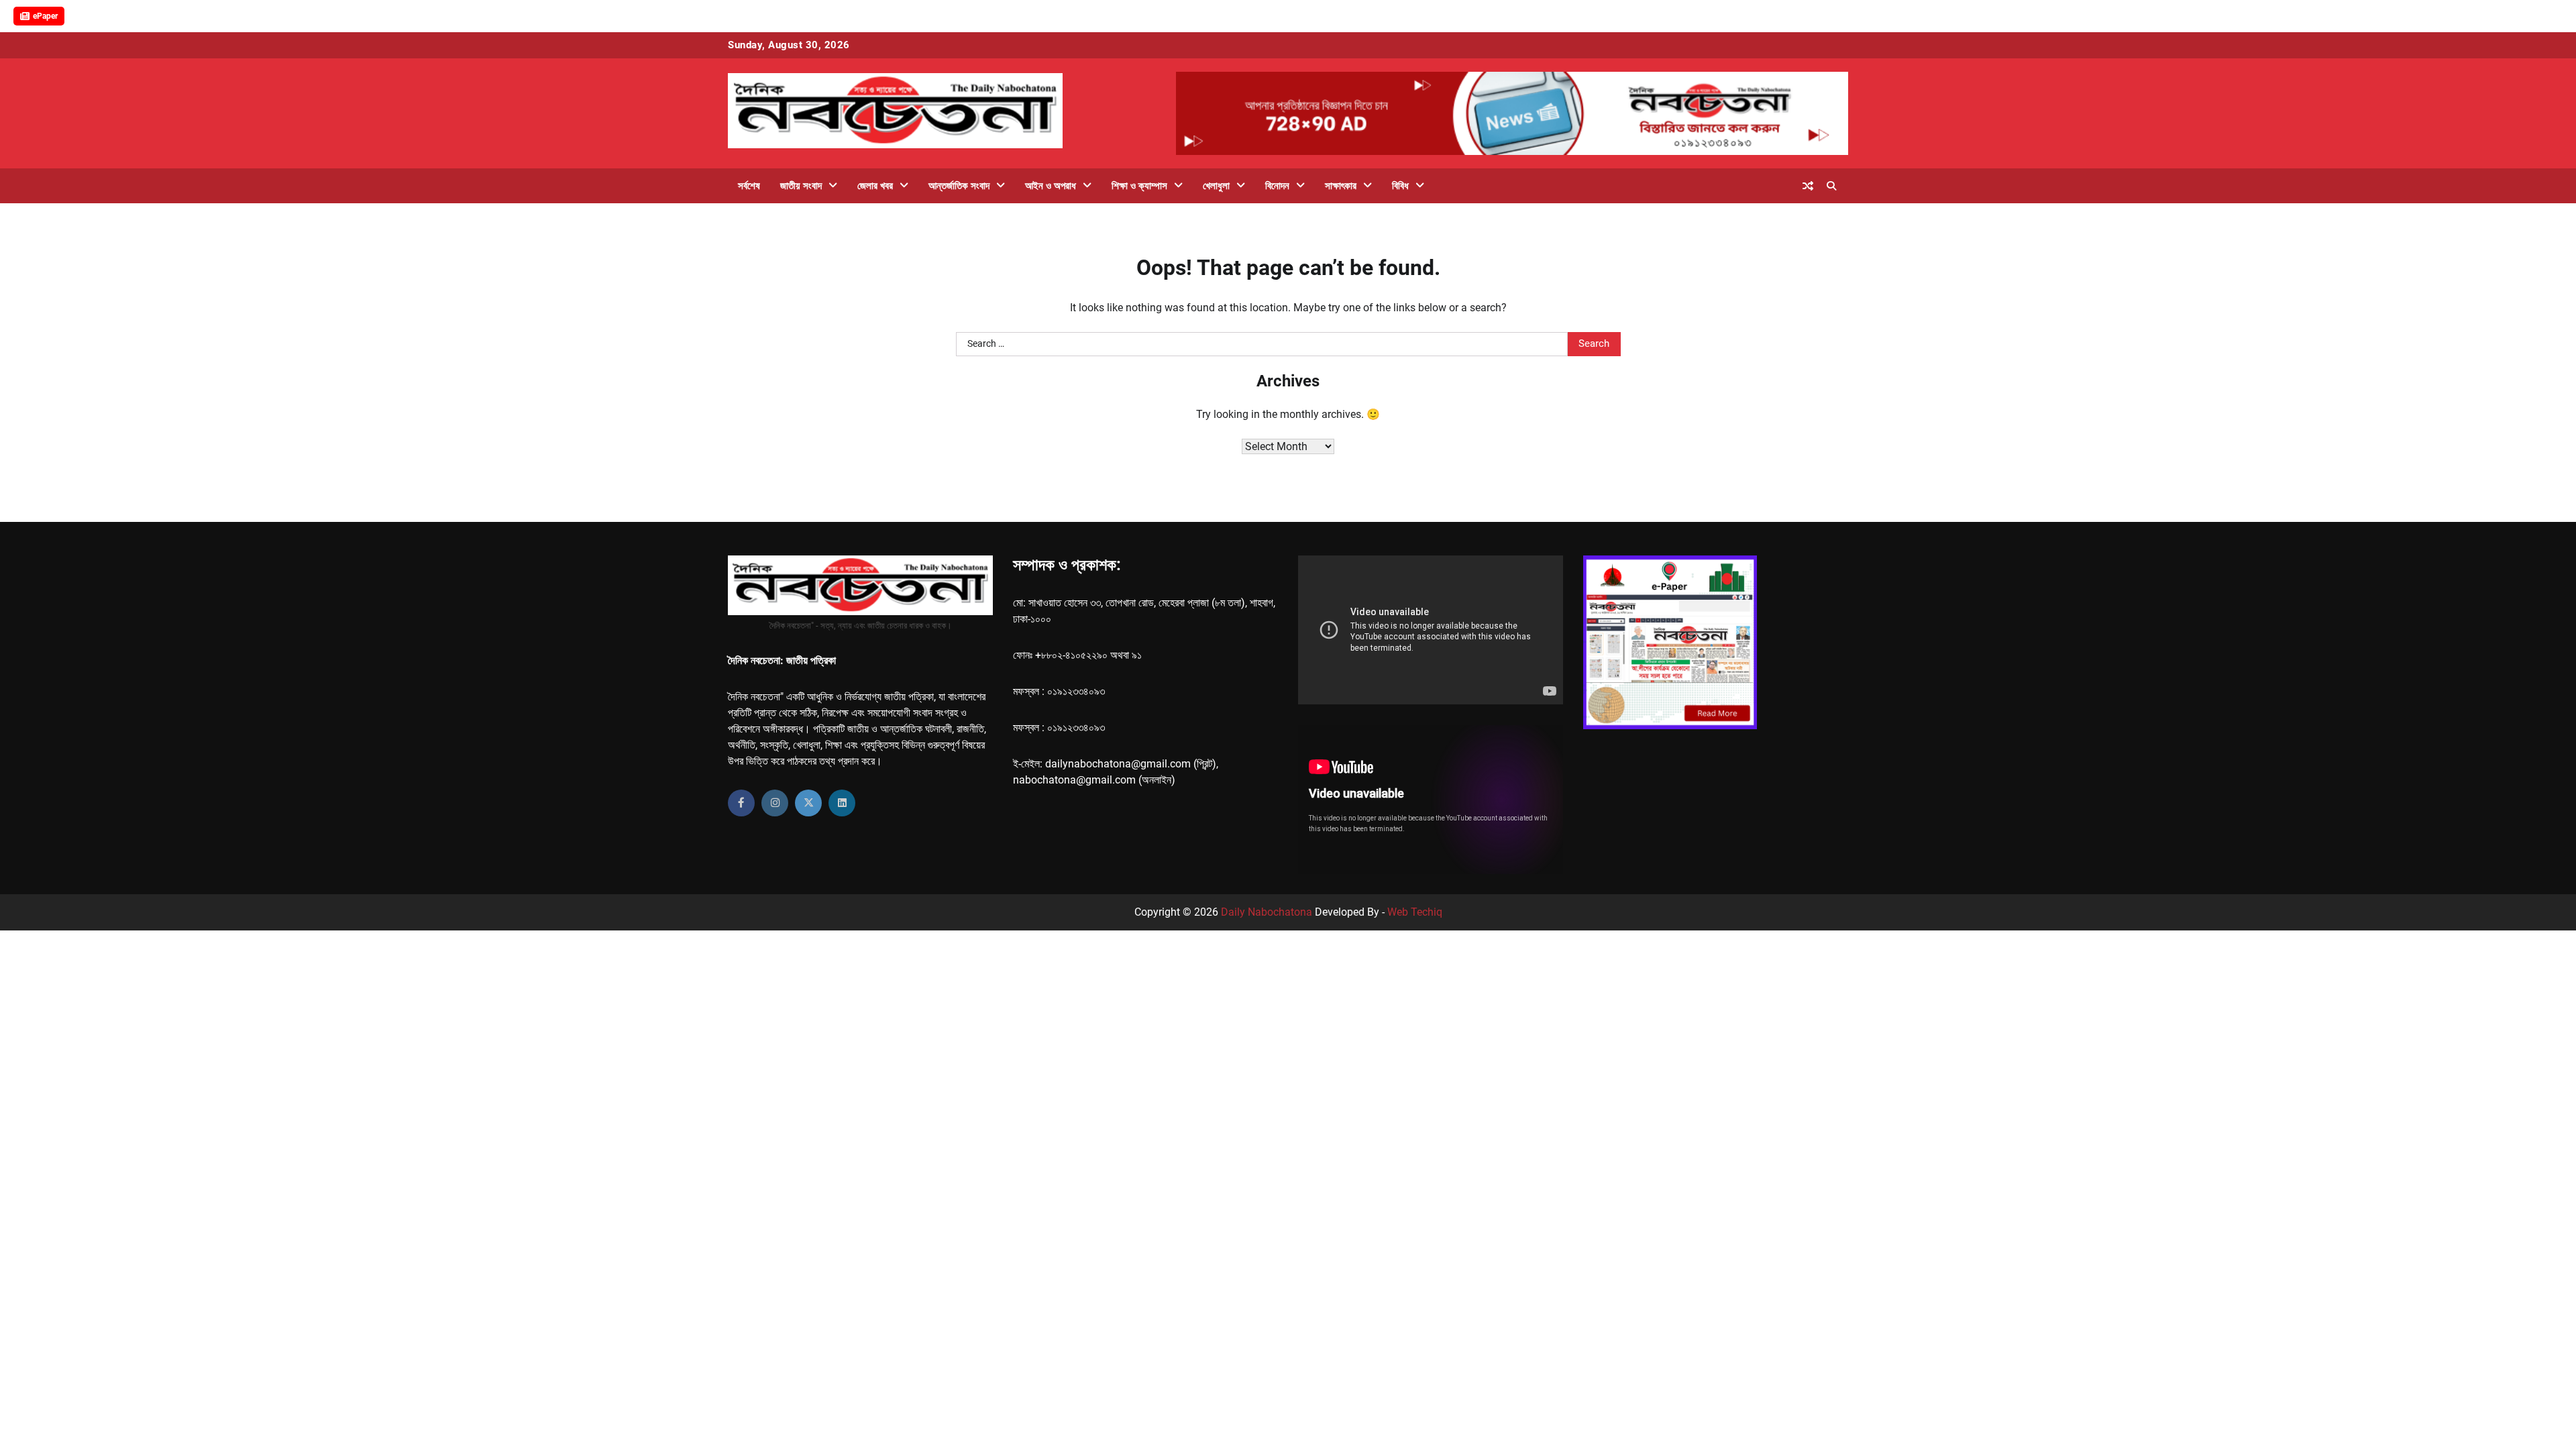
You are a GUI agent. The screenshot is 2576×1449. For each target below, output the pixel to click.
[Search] (1831, 186)
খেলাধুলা (1216, 186)
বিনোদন (1277, 186)
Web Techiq (1415, 912)
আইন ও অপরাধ (1051, 186)
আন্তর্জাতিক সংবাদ (959, 186)
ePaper (45, 16)
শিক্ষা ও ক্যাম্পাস (1139, 186)
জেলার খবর (875, 186)
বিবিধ (1400, 186)
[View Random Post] (1808, 186)
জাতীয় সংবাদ (801, 186)
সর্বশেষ (749, 186)
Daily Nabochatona (1267, 912)
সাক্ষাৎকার (1341, 186)
